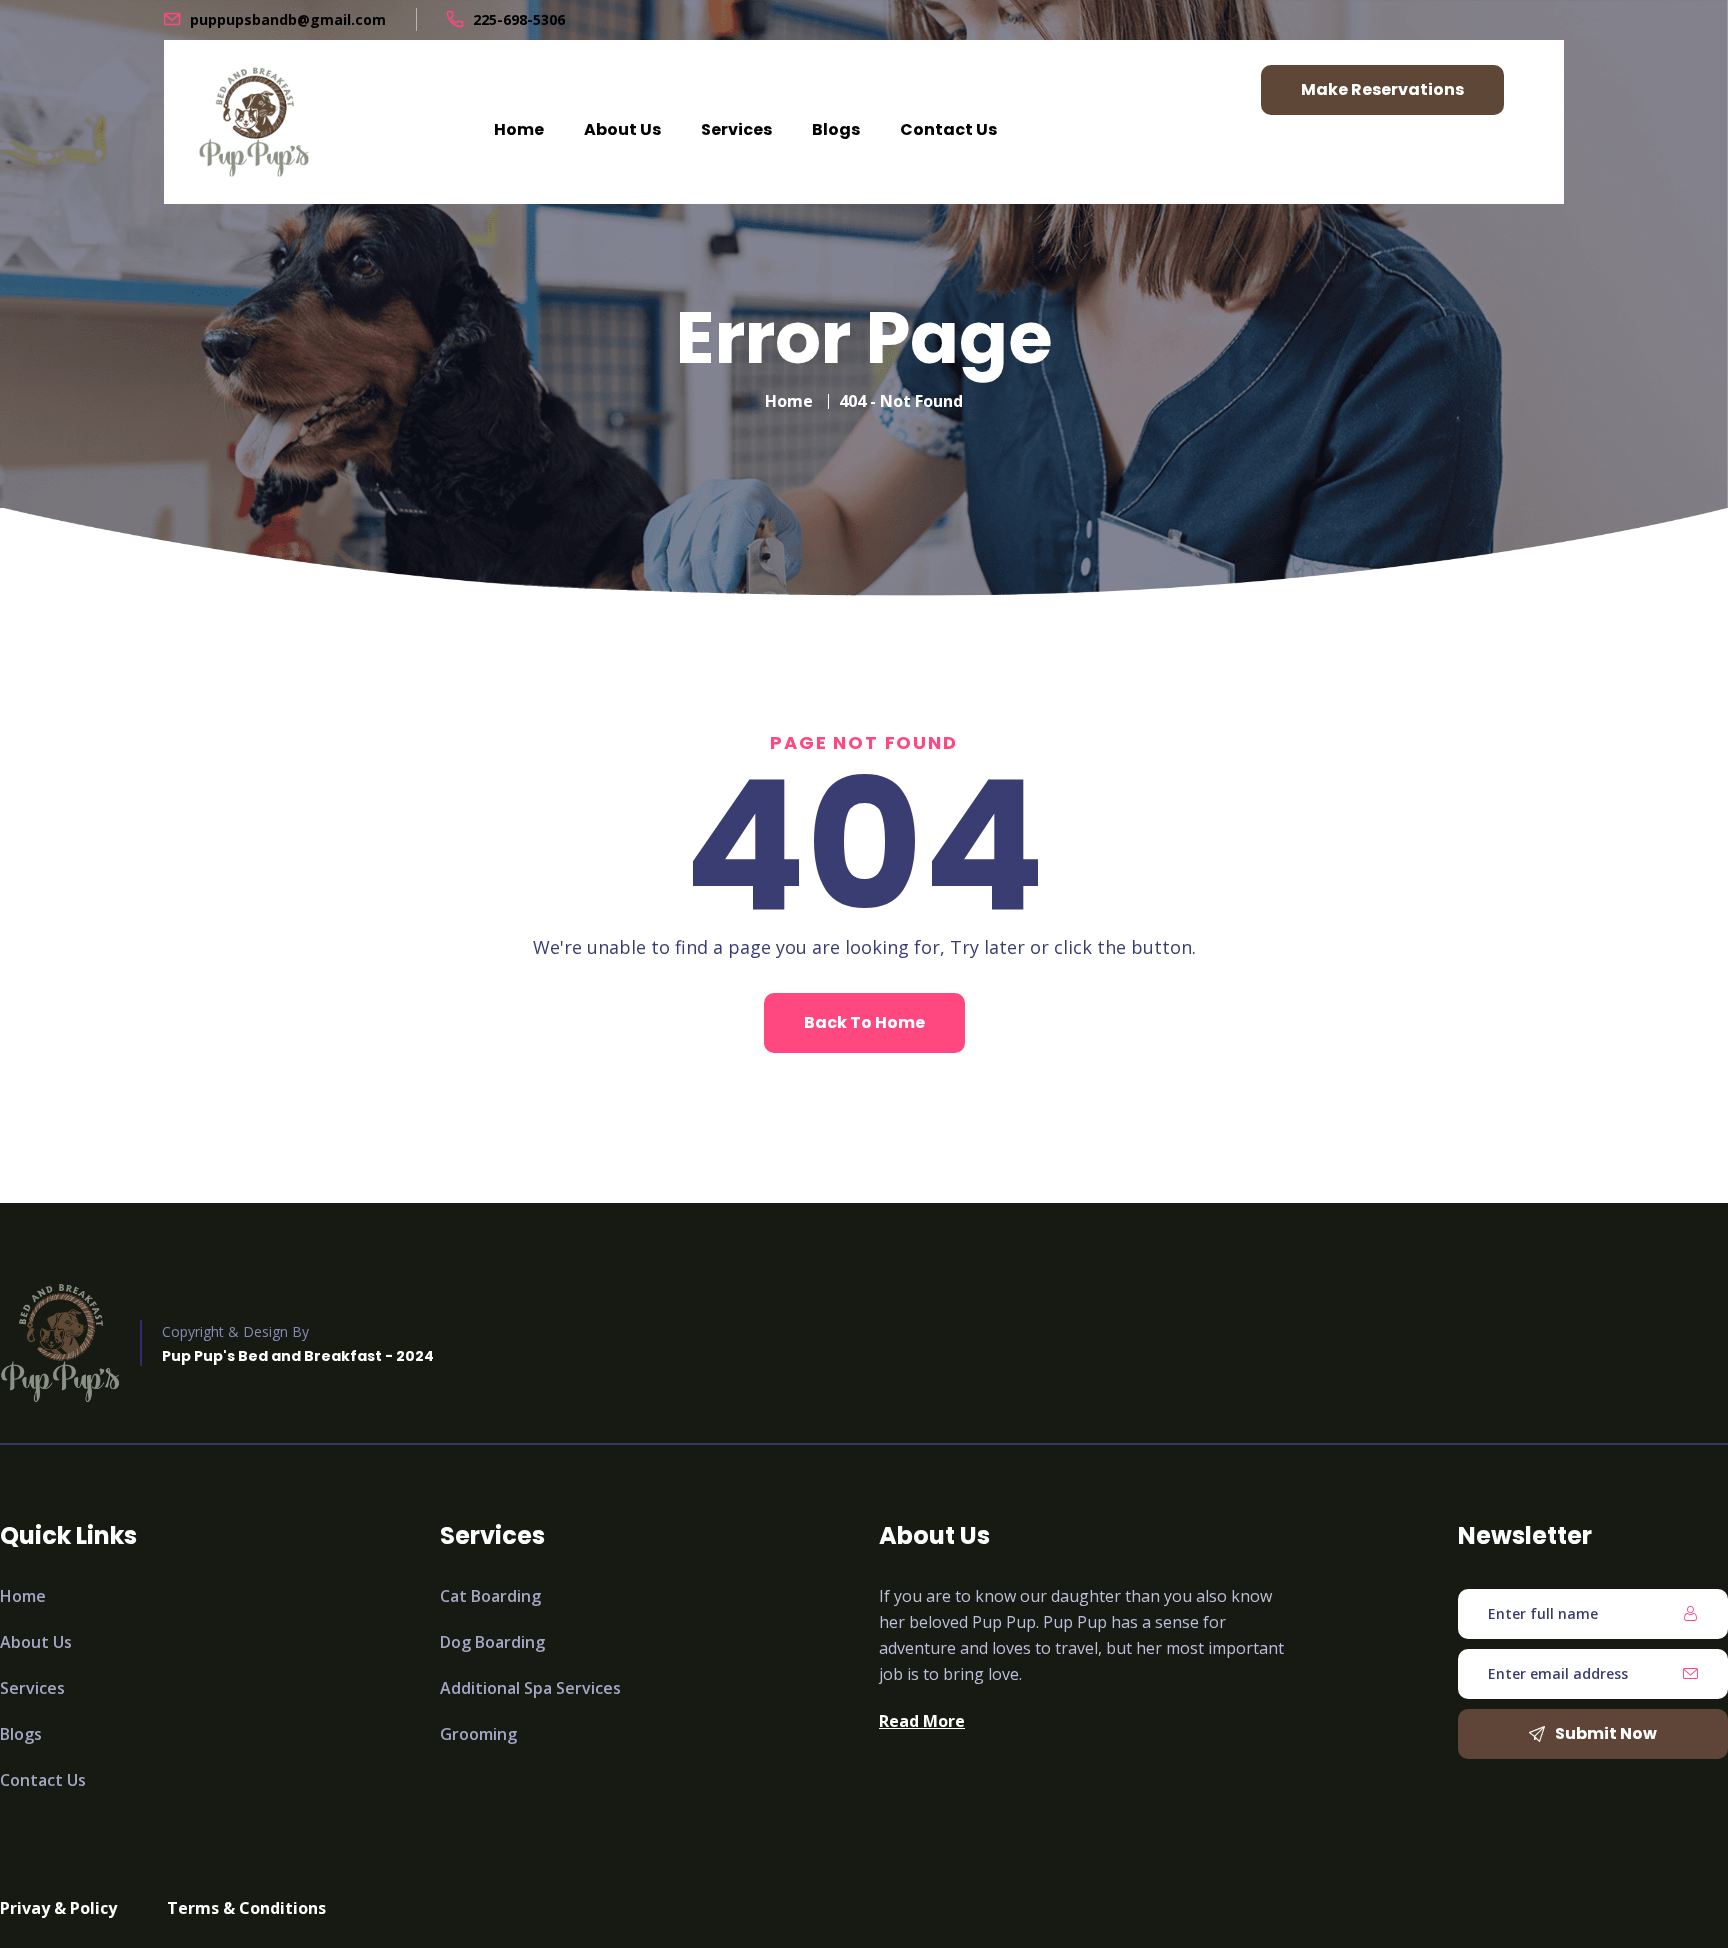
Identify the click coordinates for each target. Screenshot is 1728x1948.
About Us (622, 129)
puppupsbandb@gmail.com (288, 19)
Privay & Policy (58, 1908)
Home (519, 129)
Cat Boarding (490, 1596)
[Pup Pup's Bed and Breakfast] (254, 122)
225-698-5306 (519, 19)
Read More (922, 1721)
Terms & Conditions (246, 1908)
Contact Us (948, 129)
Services (736, 129)
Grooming (478, 1734)
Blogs (836, 129)
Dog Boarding (492, 1642)
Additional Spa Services (530, 1688)
